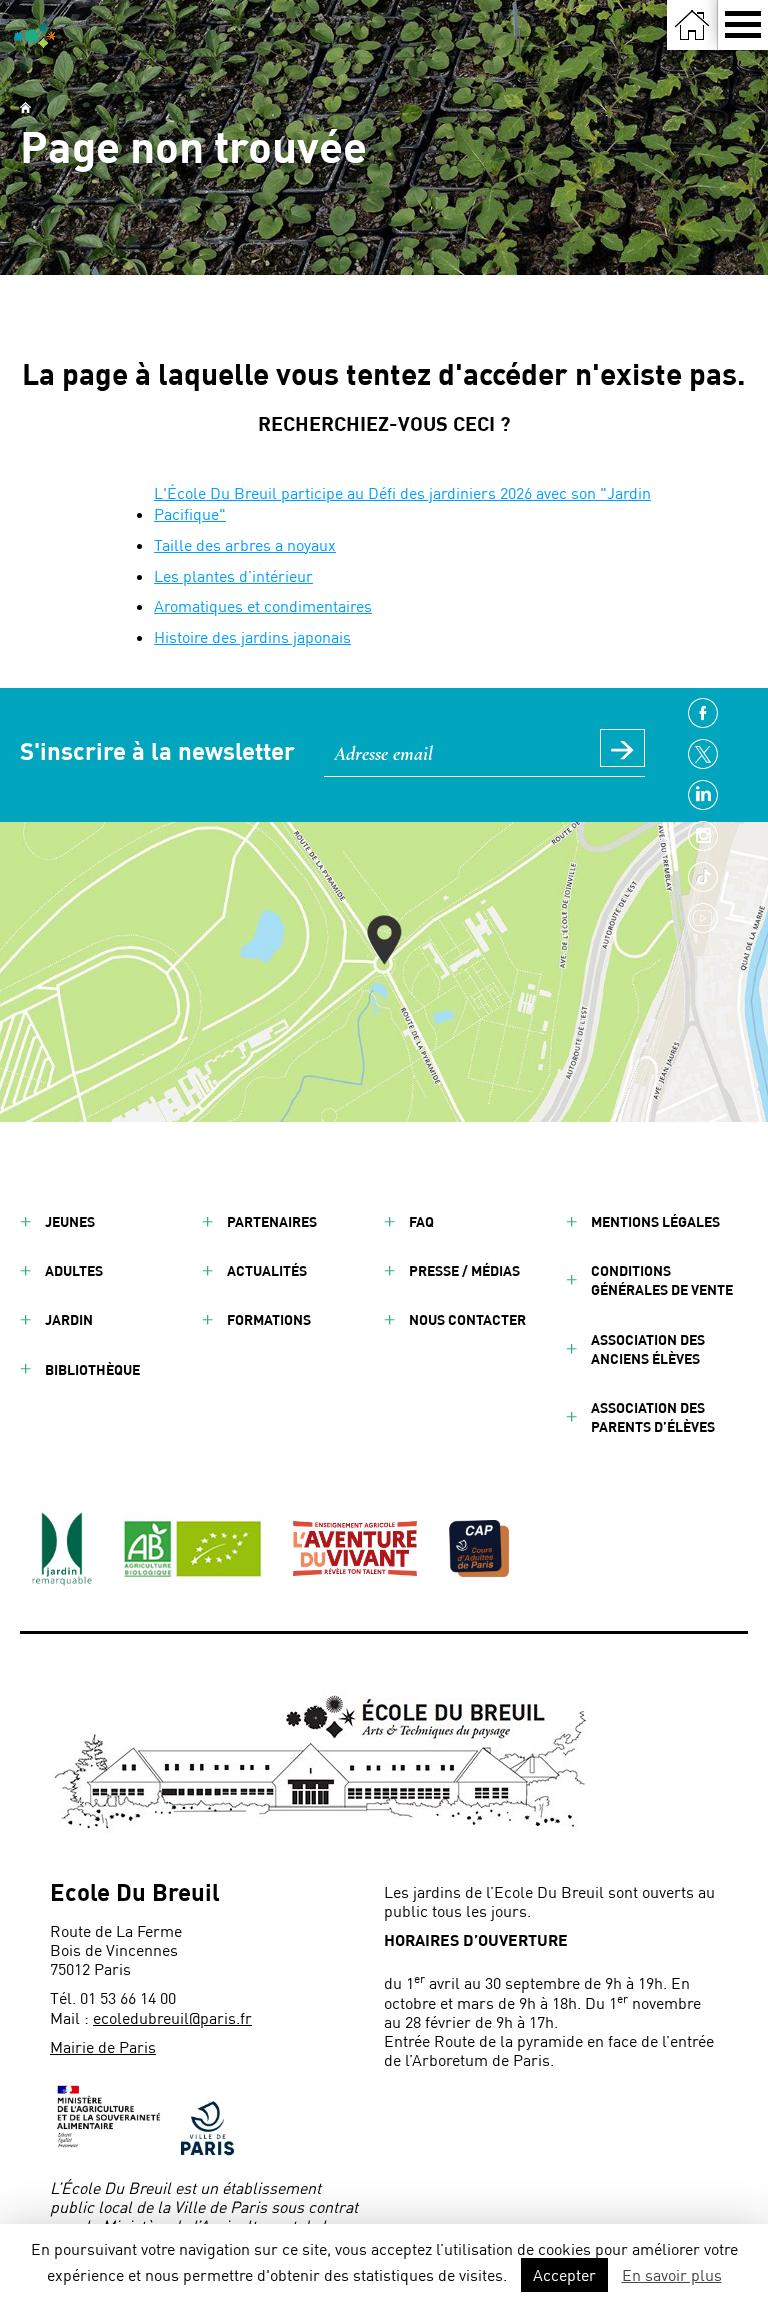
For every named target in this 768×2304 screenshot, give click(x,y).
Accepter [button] (564, 2274)
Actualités (267, 1270)
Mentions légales (655, 1221)
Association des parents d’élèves (653, 1417)
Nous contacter (467, 1319)
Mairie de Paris (103, 2046)
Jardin (69, 1319)
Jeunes (70, 1221)
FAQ (421, 1221)
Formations (269, 1319)
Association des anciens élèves (648, 1349)
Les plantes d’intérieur (233, 575)
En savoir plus (672, 2274)
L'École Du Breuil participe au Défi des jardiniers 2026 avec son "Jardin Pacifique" (402, 503)
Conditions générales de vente (662, 1280)
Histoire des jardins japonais (252, 636)
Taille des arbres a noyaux (245, 544)
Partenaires (272, 1221)
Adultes (74, 1270)
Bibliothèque (92, 1369)
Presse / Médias (464, 1270)
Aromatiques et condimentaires (263, 605)
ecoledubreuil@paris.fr (172, 2017)
